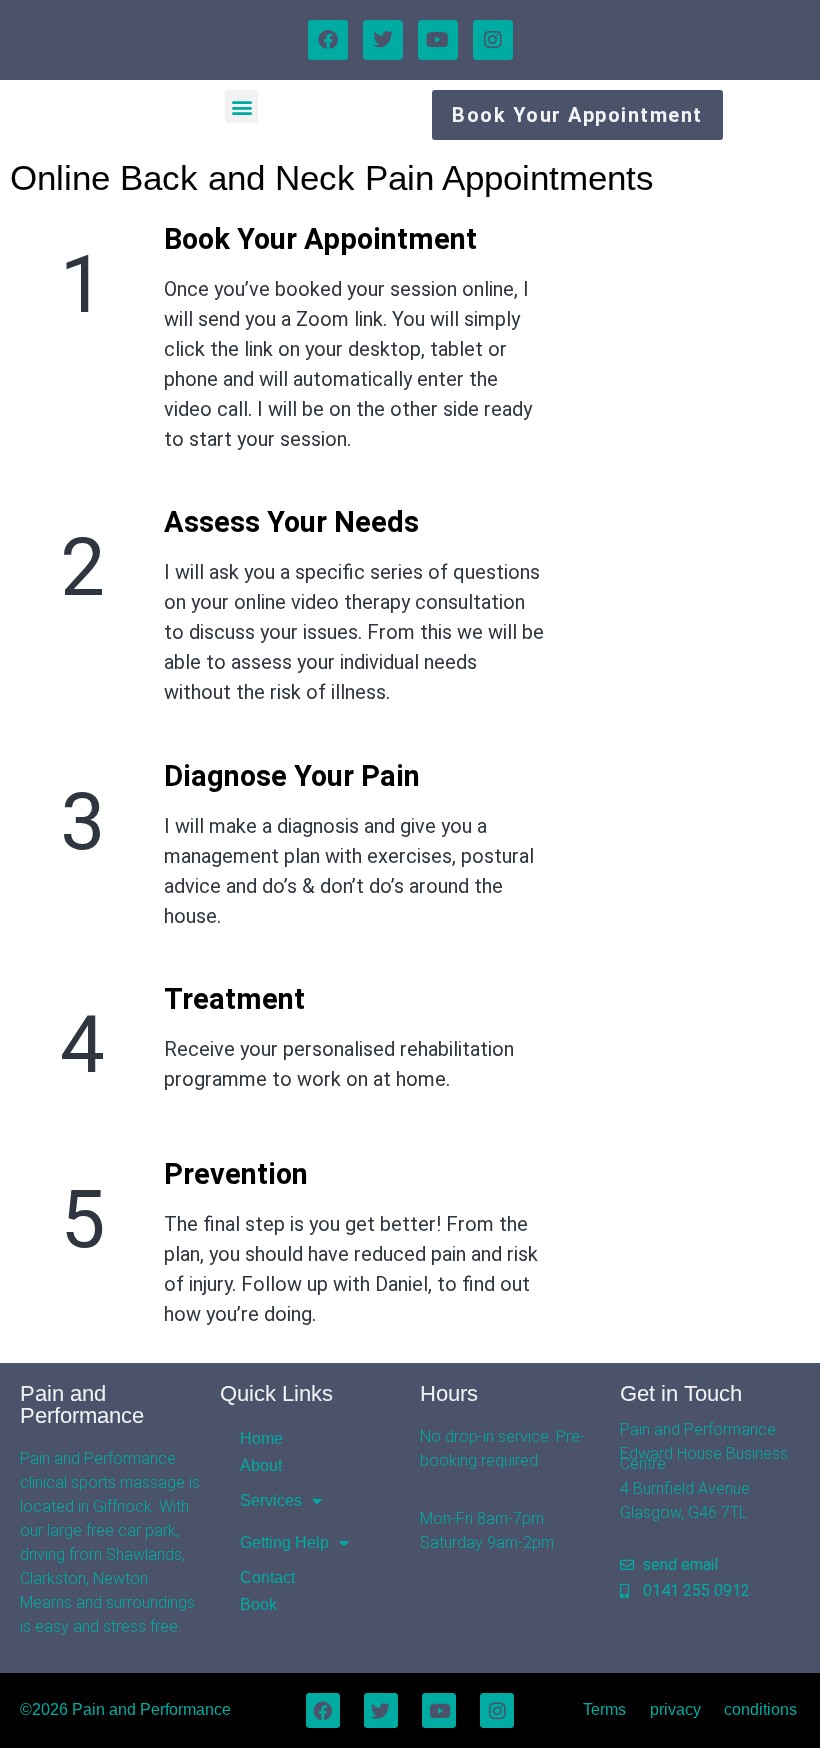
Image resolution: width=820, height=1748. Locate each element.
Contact (267, 1577)
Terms (604, 1709)
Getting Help (284, 1542)
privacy (675, 1709)
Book (258, 1604)
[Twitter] (383, 40)
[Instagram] (493, 40)
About (261, 1465)
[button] (241, 106)
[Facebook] (328, 40)
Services (271, 1500)
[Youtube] (438, 40)
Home (261, 1438)
